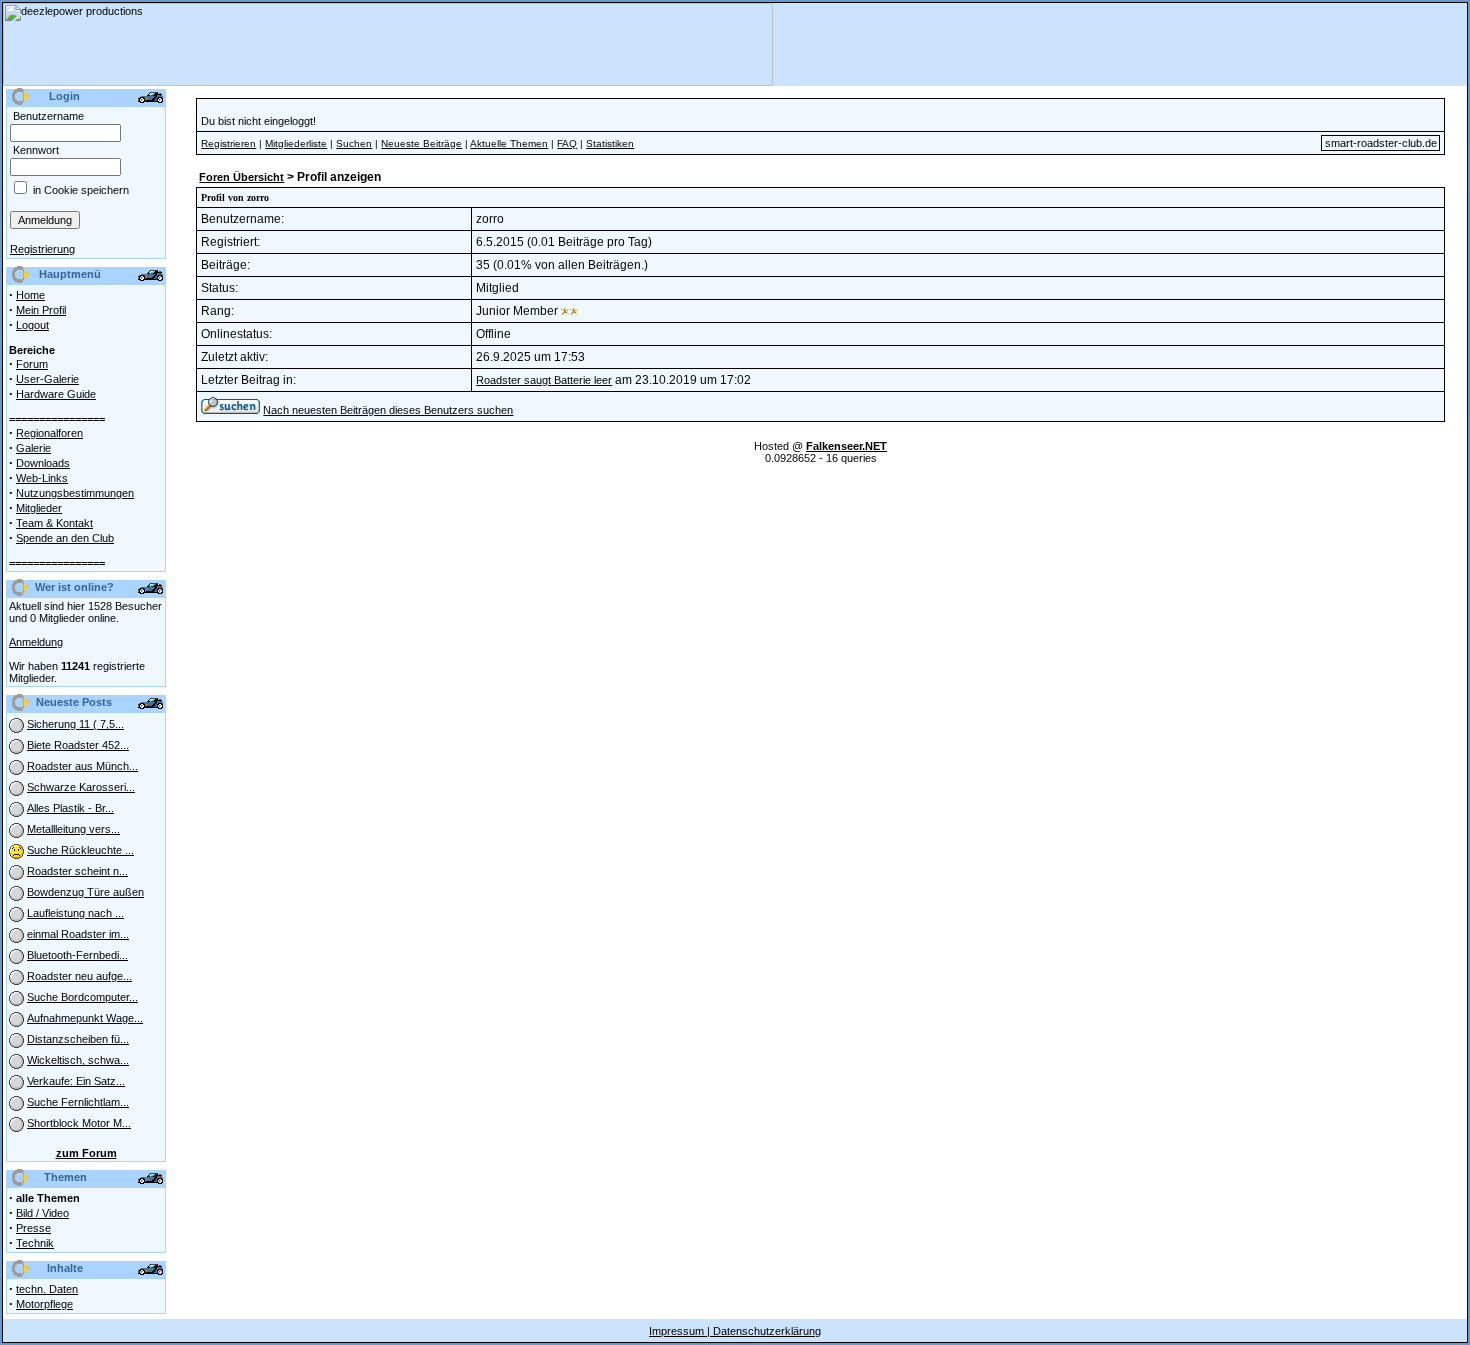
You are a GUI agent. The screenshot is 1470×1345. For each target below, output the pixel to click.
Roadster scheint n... (77, 871)
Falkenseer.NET (846, 446)
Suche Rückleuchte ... (80, 850)
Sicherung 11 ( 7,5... (75, 724)
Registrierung (42, 249)
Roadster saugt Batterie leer (544, 380)
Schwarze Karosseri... (81, 787)
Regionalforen (49, 433)
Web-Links (42, 478)
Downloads (43, 463)
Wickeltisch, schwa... (78, 1060)
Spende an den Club (65, 538)
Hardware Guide (56, 394)
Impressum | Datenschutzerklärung (735, 1331)
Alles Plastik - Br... (70, 808)
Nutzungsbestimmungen (75, 493)
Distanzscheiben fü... (78, 1039)
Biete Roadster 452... (78, 745)
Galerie (33, 448)
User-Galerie (47, 379)
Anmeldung (36, 642)
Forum (32, 364)
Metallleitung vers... (73, 829)
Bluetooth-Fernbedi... (77, 955)
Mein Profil (41, 310)
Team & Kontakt (54, 523)
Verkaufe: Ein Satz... (76, 1081)
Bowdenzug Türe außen (85, 892)
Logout (32, 325)
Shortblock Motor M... (79, 1123)
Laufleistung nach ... (75, 913)
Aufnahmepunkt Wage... (85, 1018)
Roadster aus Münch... (82, 766)
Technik (35, 1243)
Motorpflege (44, 1304)
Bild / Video (42, 1213)
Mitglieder (39, 508)
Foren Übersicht (241, 177)
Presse (33, 1228)
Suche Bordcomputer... (82, 997)
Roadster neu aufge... (79, 976)
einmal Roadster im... (78, 934)
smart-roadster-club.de (1381, 143)
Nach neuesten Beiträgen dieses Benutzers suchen (388, 410)
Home (30, 295)
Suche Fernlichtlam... (78, 1102)
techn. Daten (47, 1289)
